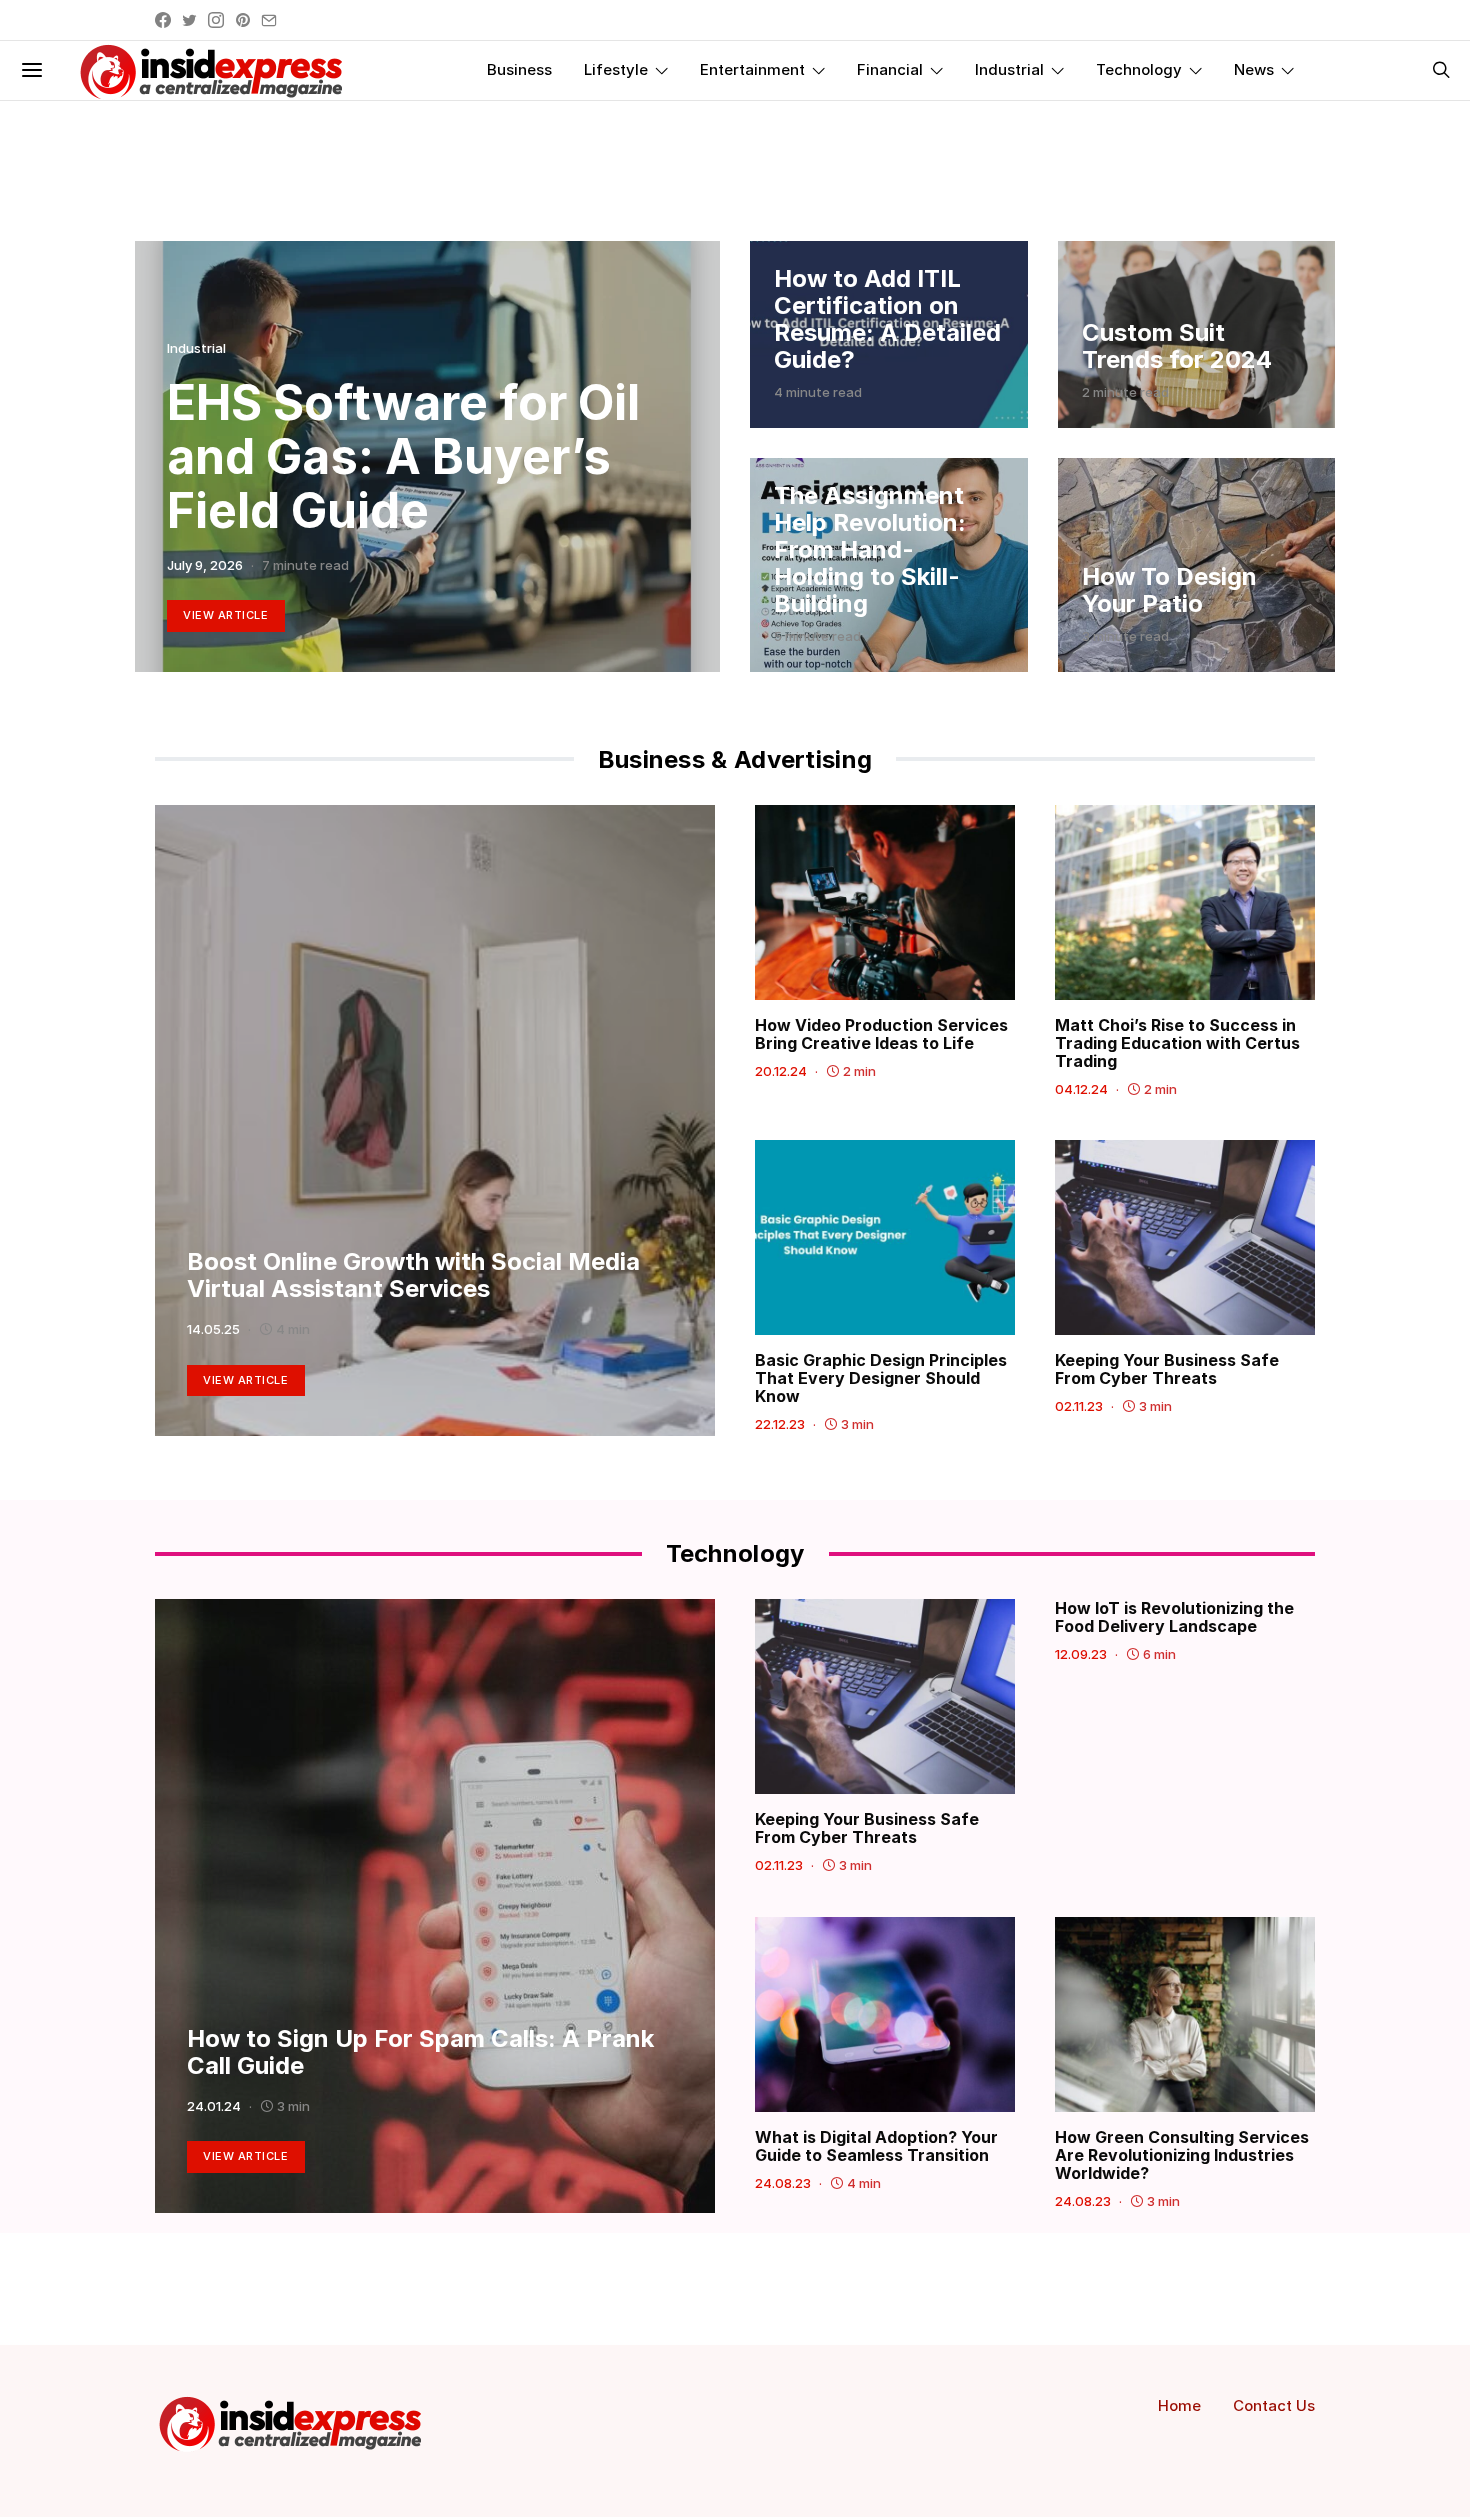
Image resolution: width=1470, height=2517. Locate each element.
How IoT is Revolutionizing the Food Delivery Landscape (1174, 1617)
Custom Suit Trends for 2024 (1177, 346)
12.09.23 (1081, 1654)
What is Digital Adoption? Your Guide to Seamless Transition (876, 2146)
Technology (1139, 69)
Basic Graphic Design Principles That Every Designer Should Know (881, 1378)
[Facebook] (163, 20)
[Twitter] (189, 20)
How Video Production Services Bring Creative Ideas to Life (881, 1034)
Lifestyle (616, 69)
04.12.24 (1081, 1089)
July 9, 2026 (205, 565)
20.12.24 (781, 1071)
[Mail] (269, 20)
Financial (890, 69)
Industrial (1009, 69)
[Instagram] (216, 20)
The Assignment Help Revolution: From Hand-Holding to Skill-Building (870, 549)
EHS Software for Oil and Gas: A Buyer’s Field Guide (403, 456)
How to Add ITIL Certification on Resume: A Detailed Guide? (887, 319)
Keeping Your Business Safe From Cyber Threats (1167, 1369)
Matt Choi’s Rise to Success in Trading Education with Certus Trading (1177, 1043)
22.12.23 (780, 1424)
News (1254, 69)
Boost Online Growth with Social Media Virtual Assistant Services (413, 1275)
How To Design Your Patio (1169, 590)
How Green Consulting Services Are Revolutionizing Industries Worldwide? (1182, 2155)
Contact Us (1274, 2405)
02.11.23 (1079, 1406)
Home (1179, 2405)
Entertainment (752, 69)
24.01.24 (214, 2106)
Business (519, 69)
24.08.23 (783, 2183)
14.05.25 (213, 1329)
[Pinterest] (243, 20)
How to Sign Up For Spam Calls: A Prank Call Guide (420, 2052)
